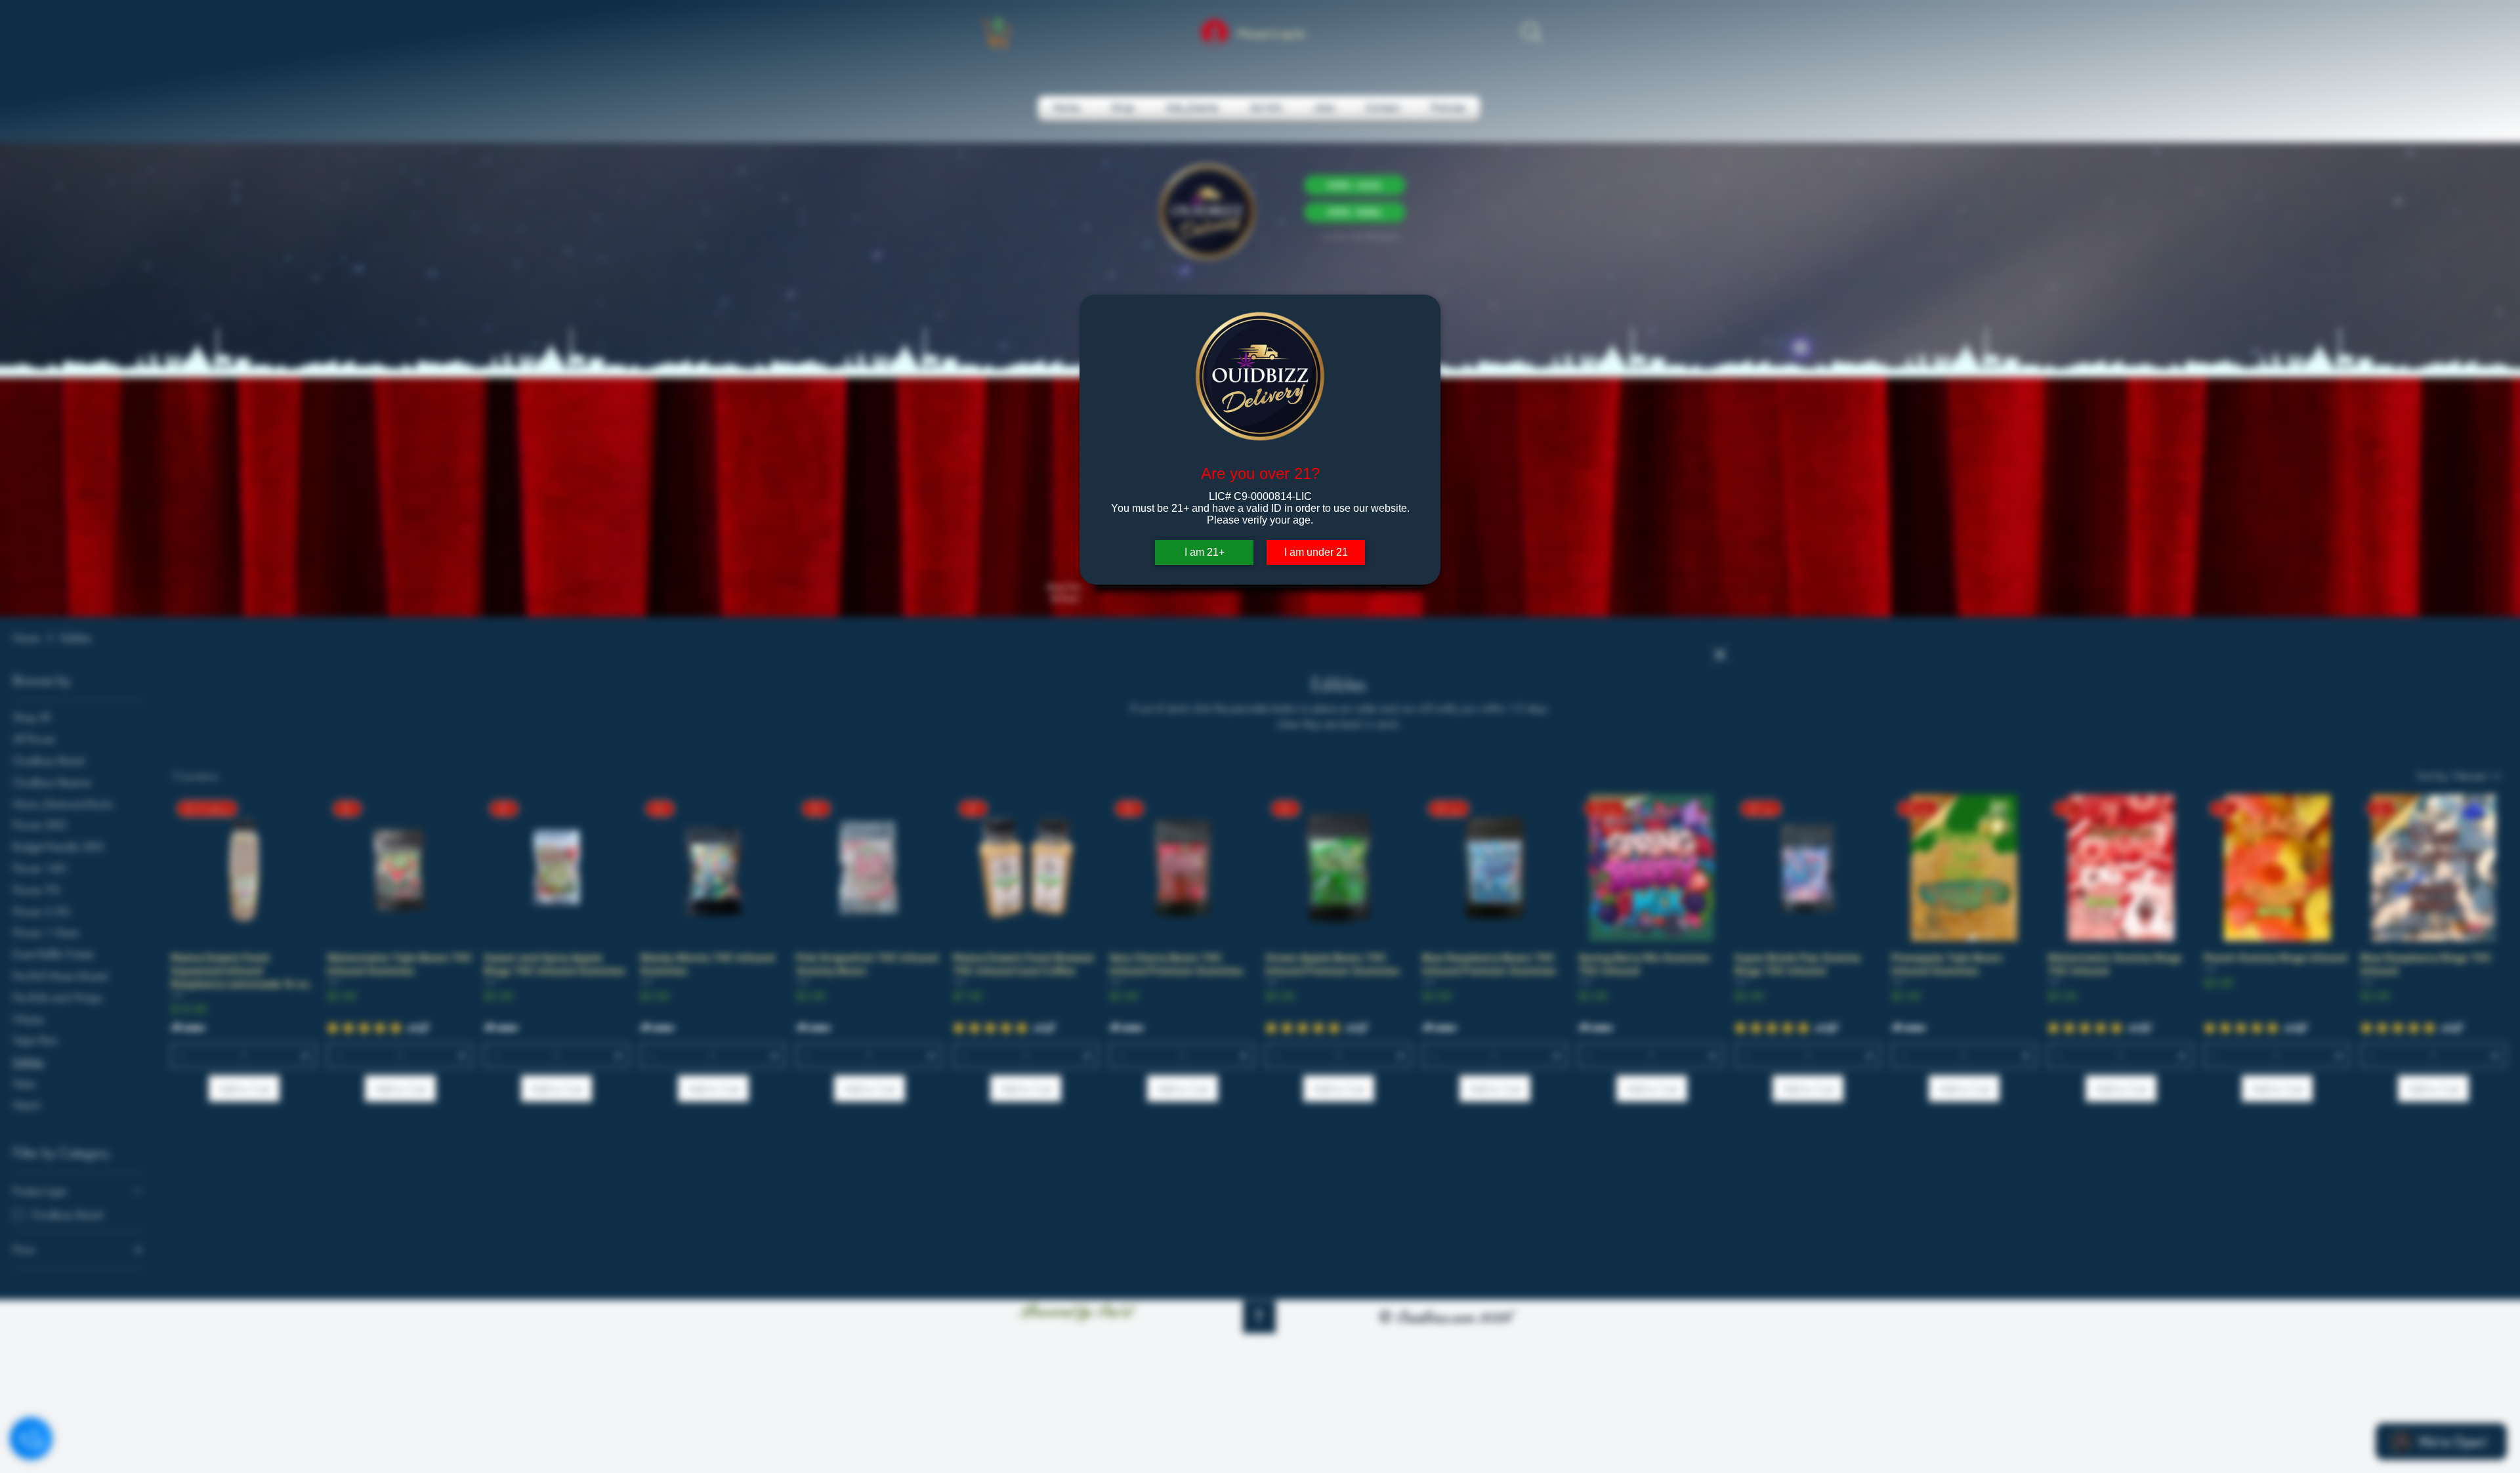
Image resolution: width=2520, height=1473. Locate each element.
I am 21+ (1205, 552)
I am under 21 (1316, 552)
